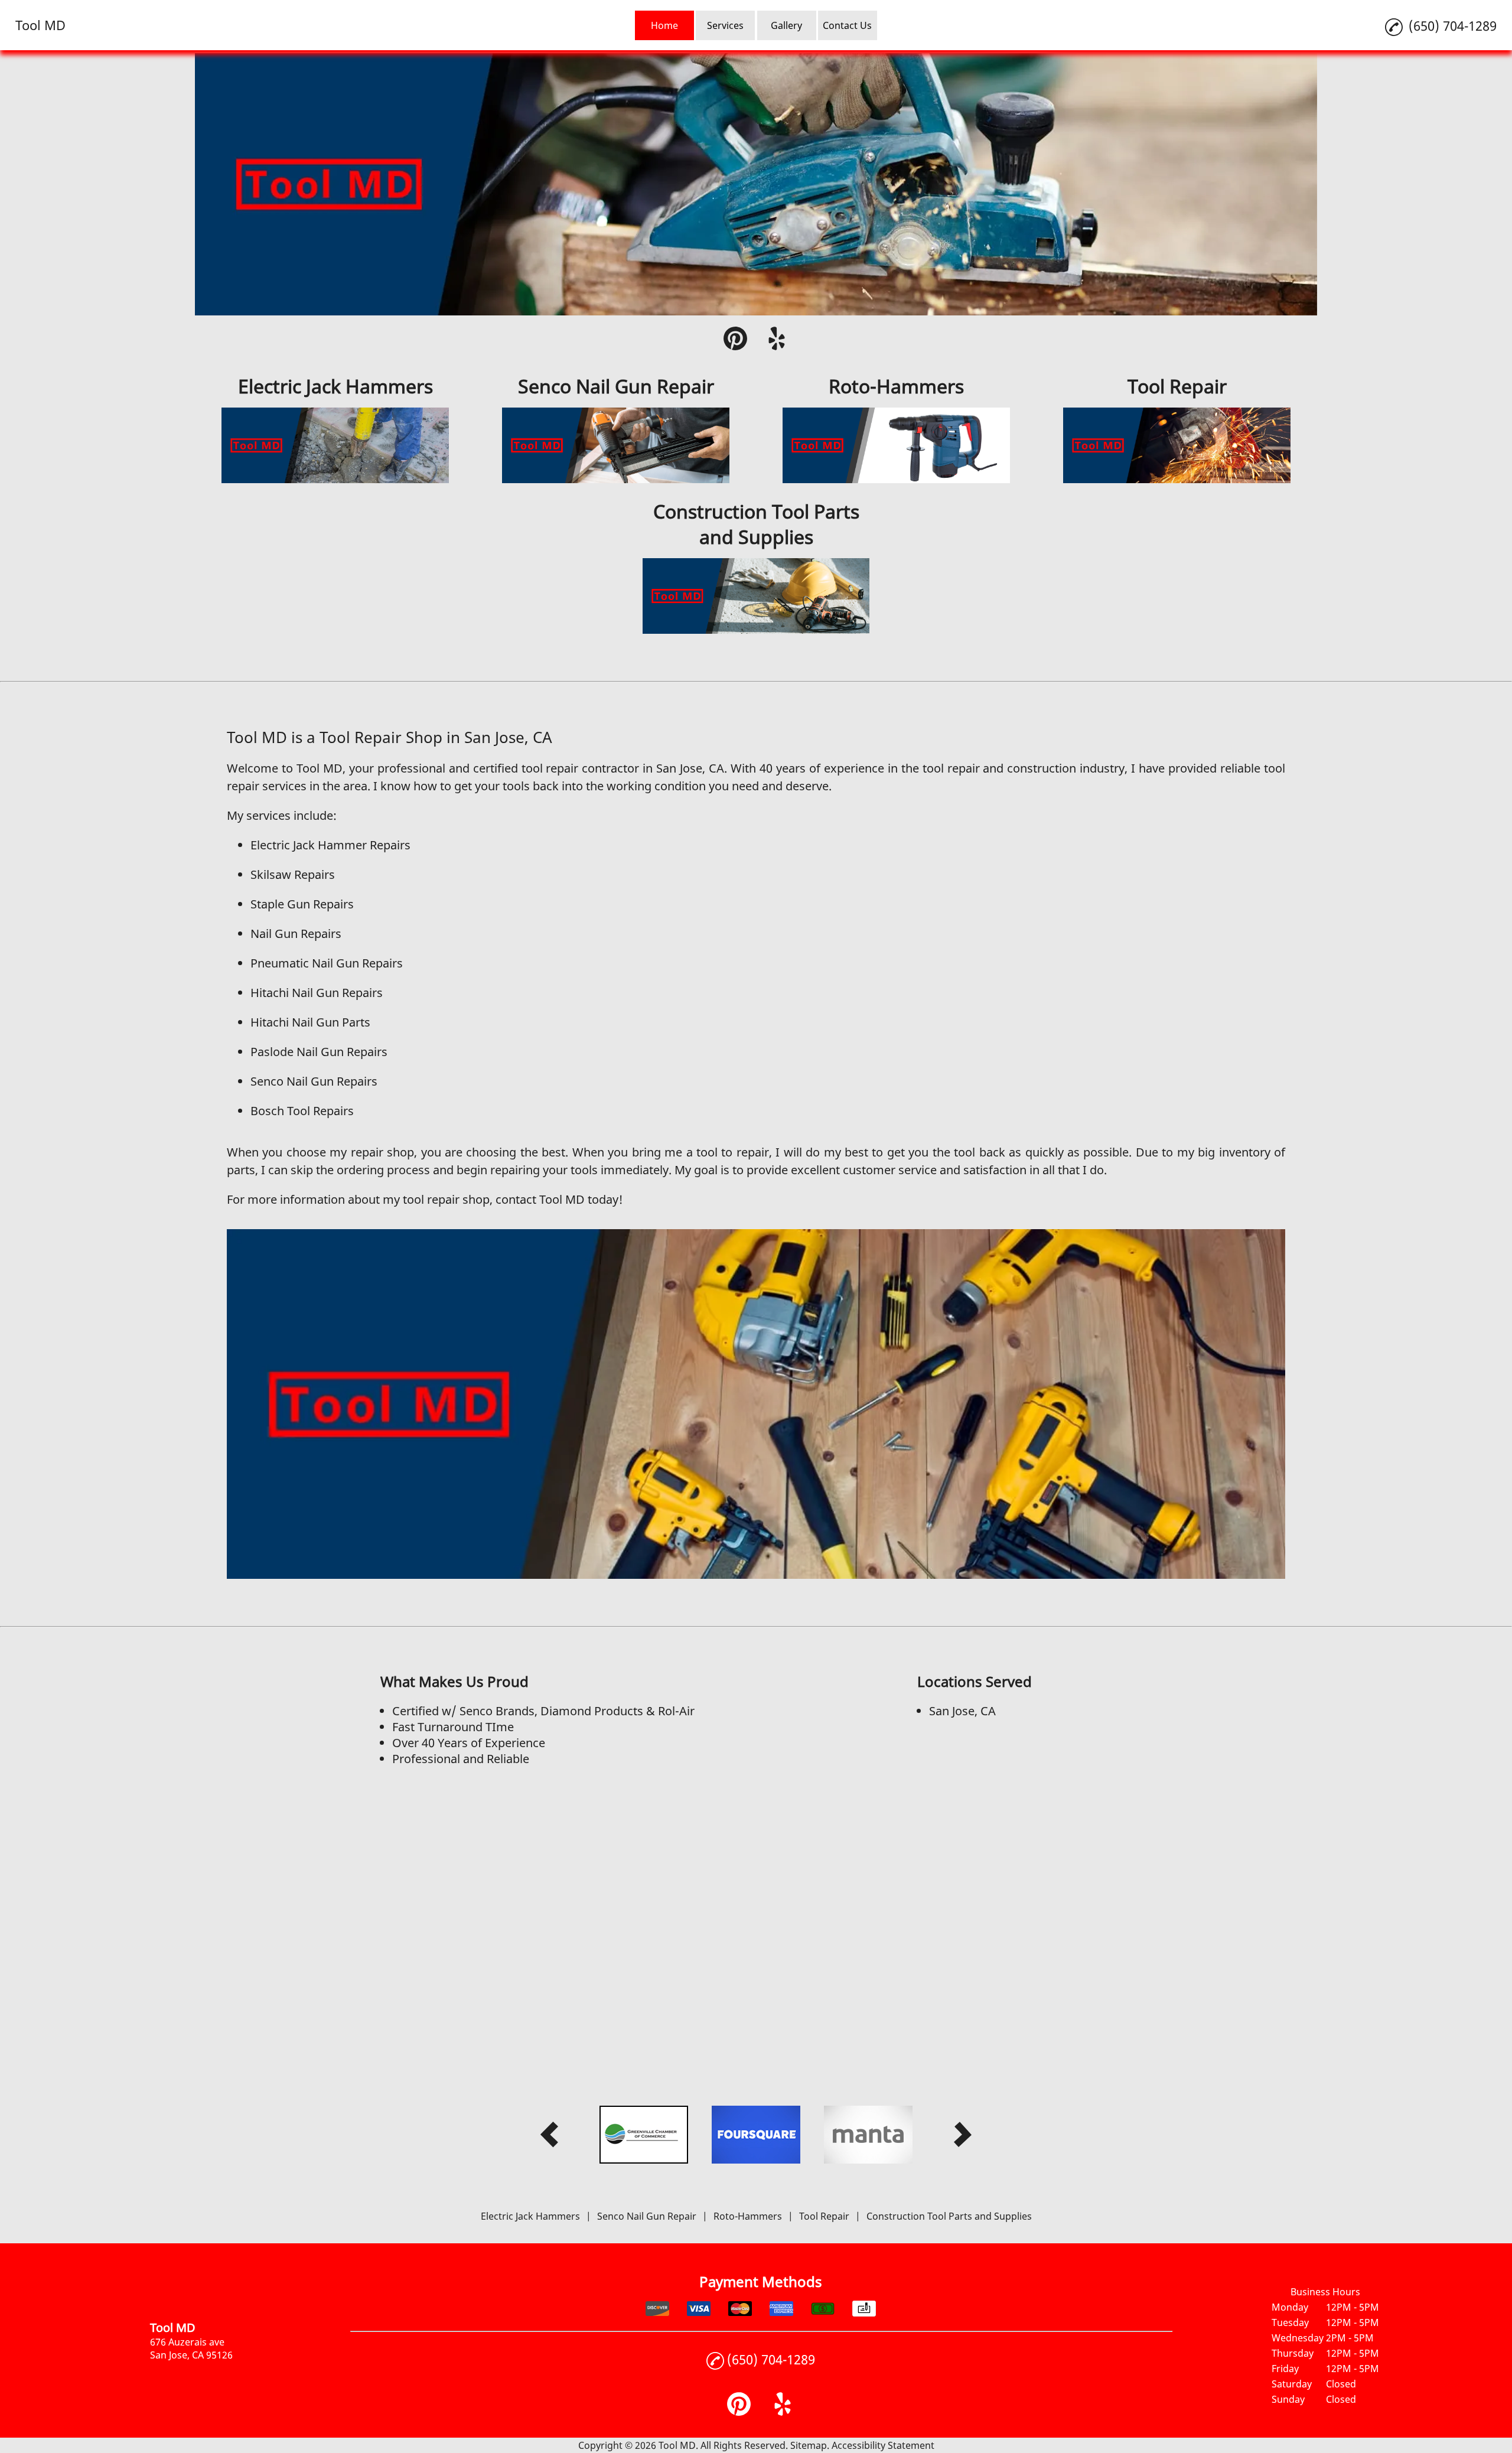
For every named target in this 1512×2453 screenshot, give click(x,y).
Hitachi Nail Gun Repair (314, 993)
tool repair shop (446, 1199)
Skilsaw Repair (290, 874)
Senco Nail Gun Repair (311, 1081)
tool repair (951, 768)
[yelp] (777, 340)
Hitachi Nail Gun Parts (310, 1022)
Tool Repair (824, 2216)
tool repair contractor (581, 768)
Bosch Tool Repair (299, 1111)
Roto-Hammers (748, 2216)
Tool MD (320, 768)
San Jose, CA (688, 768)
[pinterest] (735, 340)
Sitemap (809, 2445)
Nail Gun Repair (293, 934)
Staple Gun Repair (299, 904)
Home (664, 25)
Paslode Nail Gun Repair (316, 1052)
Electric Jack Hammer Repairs (330, 845)
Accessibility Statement (883, 2445)
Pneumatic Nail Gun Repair (324, 963)
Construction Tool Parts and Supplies (949, 2216)
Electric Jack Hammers (530, 2216)
